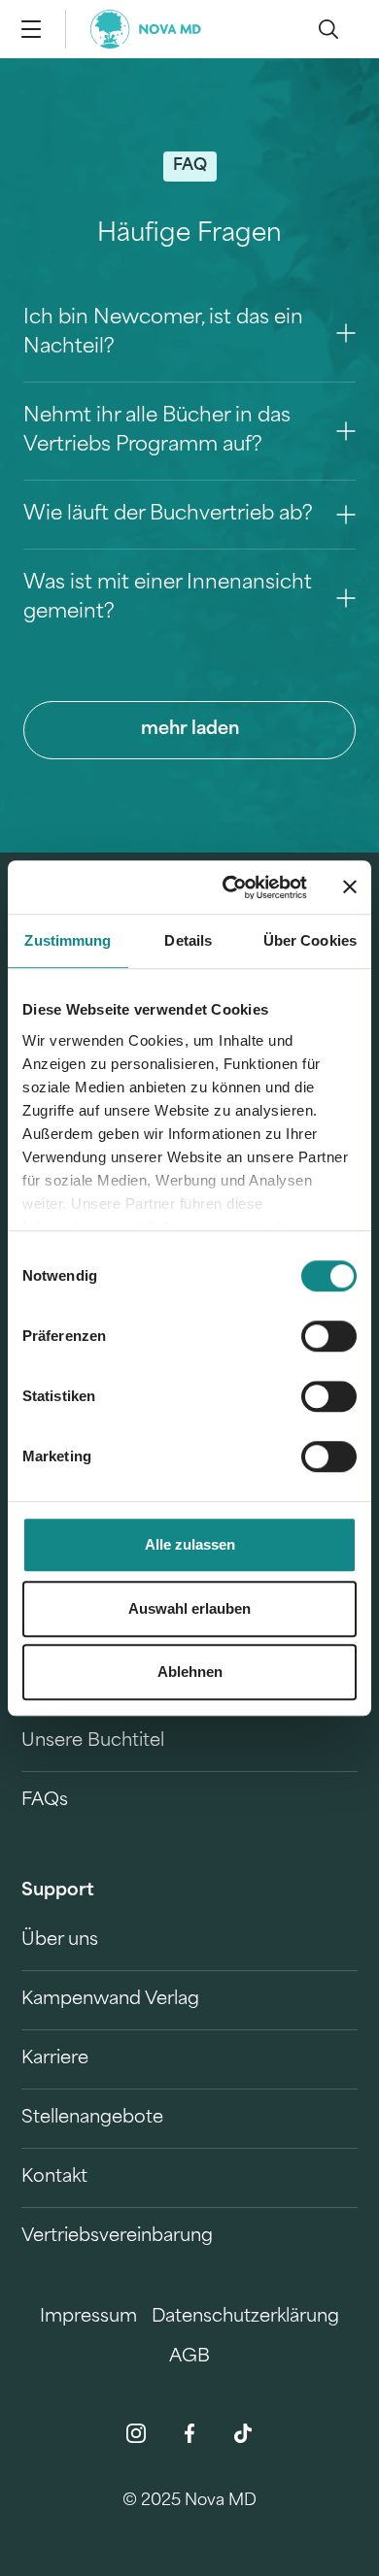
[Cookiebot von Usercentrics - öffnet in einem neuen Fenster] (230, 887)
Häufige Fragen (189, 234)
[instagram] (136, 2433)
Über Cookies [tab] (310, 940)
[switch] (329, 1336)
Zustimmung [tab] (68, 940)
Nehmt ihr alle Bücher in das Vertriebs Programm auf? (157, 431)
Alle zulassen (190, 1544)
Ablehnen (190, 1672)
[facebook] (189, 2433)
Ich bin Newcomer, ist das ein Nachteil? (163, 333)
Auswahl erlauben (189, 1608)
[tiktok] (243, 2433)
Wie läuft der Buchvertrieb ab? (168, 515)
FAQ (190, 166)
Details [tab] (188, 940)
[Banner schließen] (350, 887)
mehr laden (190, 730)
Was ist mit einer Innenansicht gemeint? (168, 598)
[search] (328, 29)
